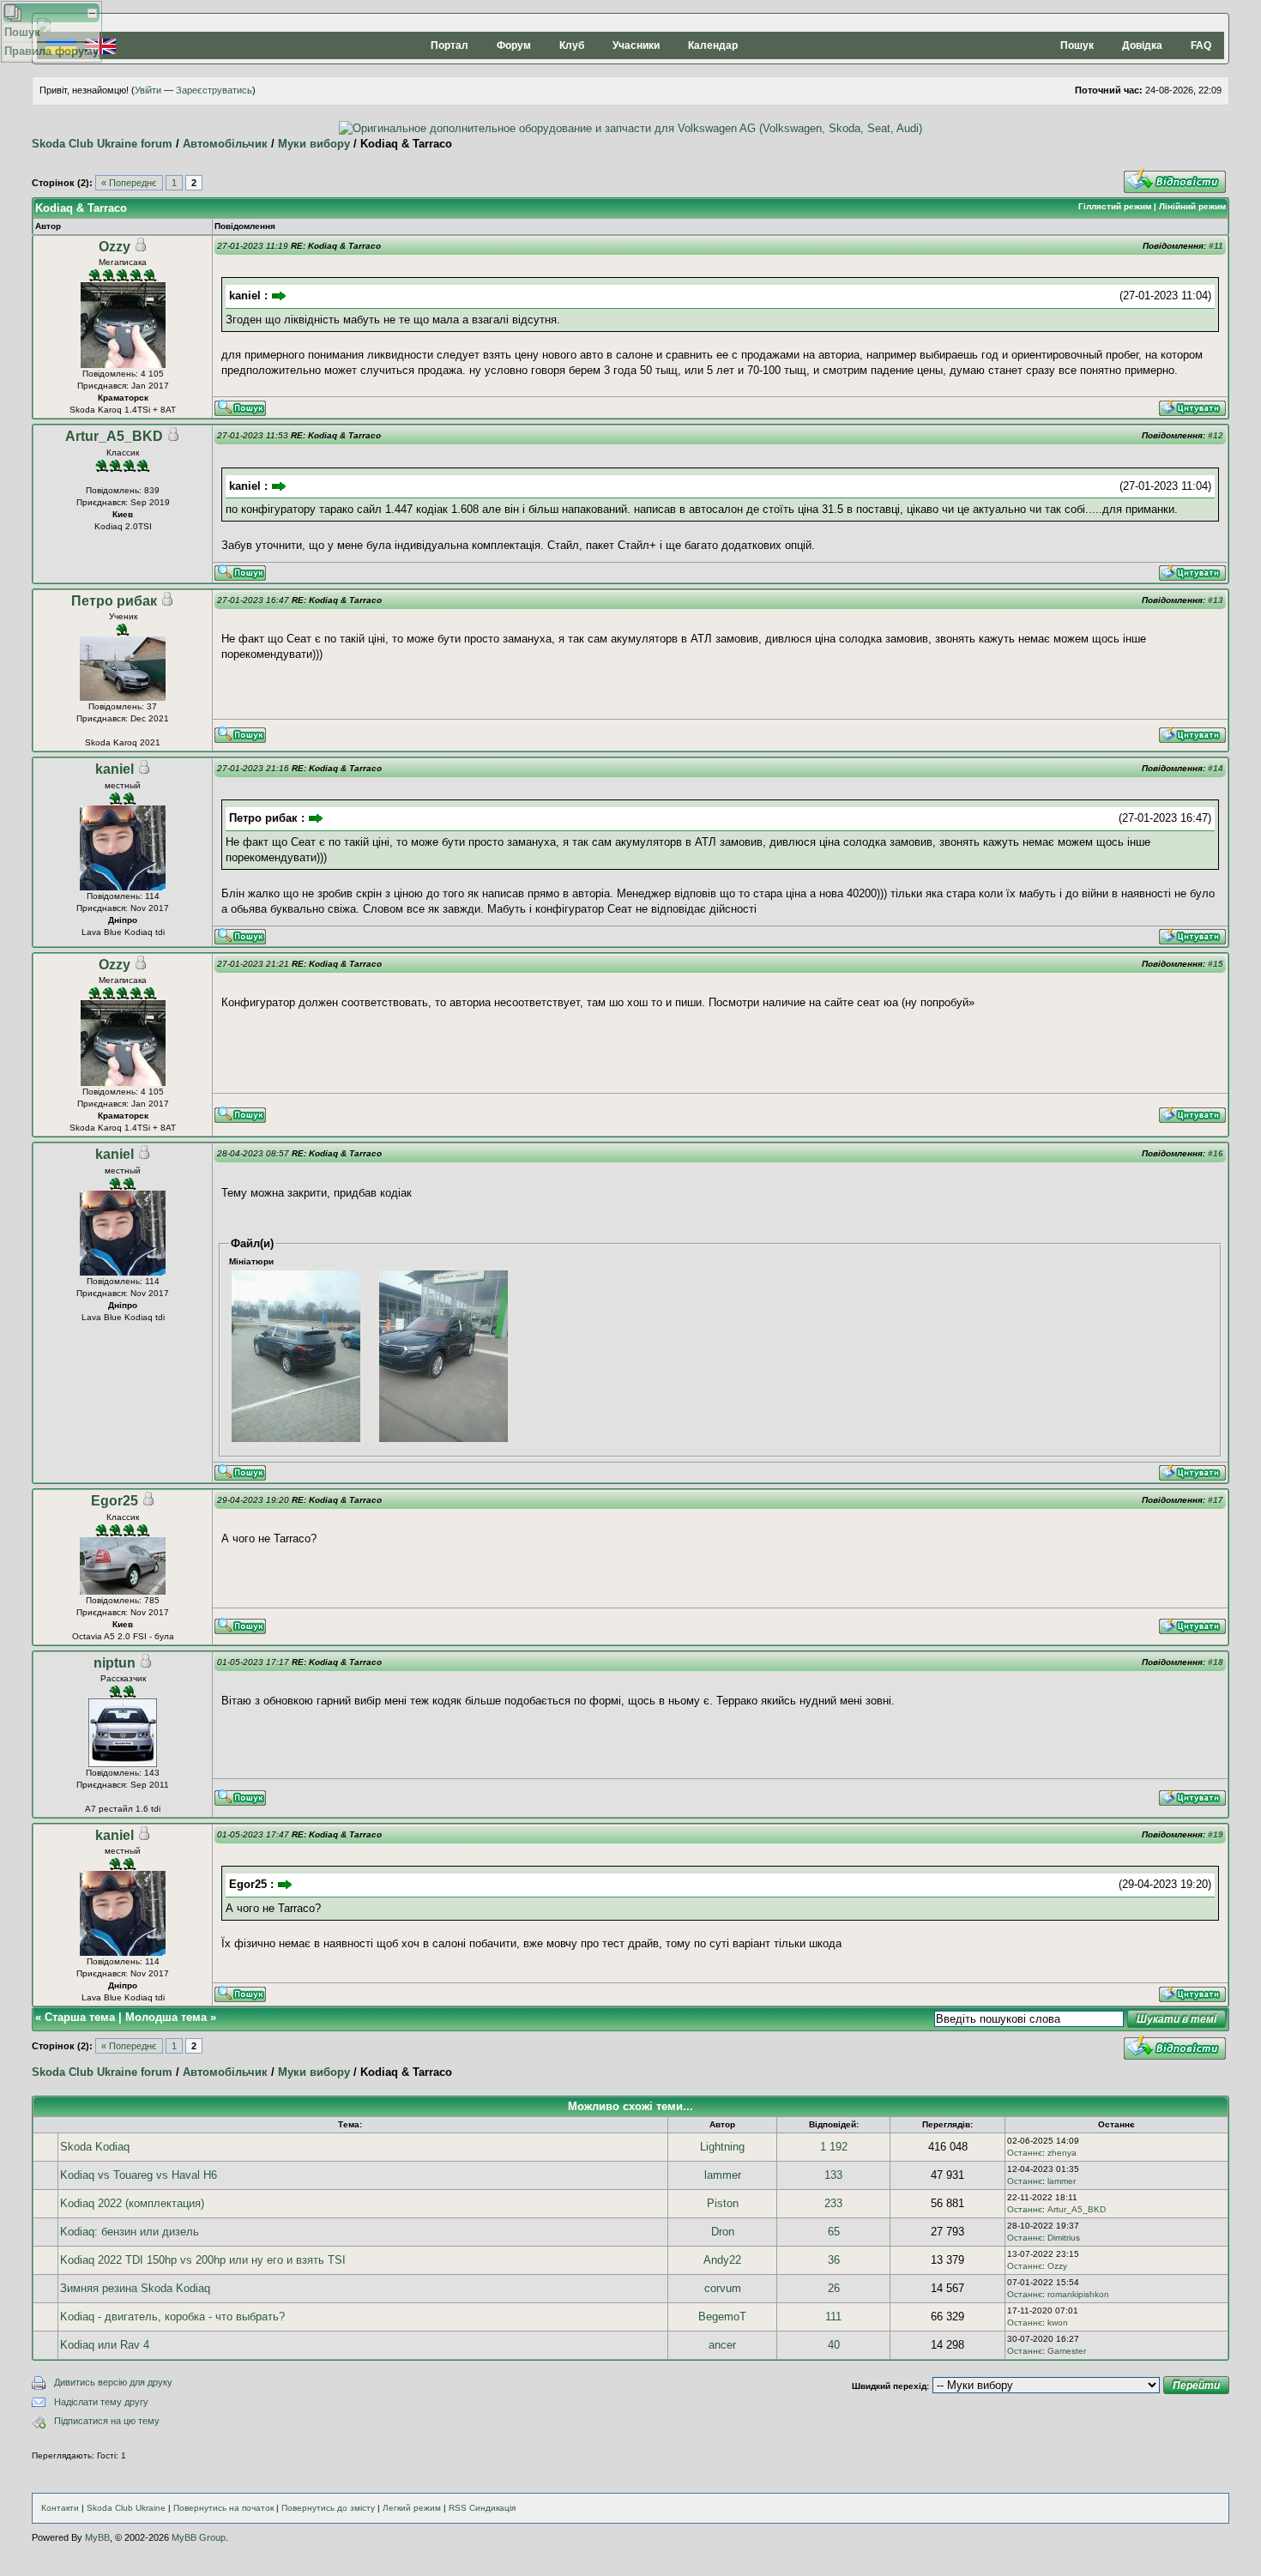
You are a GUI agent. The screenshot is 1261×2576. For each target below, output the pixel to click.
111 (833, 2317)
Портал (449, 45)
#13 (1216, 600)
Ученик (123, 616)
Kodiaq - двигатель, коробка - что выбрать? (172, 2317)
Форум (514, 45)
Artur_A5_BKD (114, 436)
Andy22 (722, 2260)
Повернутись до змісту (328, 2508)
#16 (1216, 1153)
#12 (1216, 435)
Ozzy (115, 247)
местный (123, 785)
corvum (723, 2288)
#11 (1216, 246)
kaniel (115, 769)
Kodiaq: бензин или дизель (130, 2232)
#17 (1216, 1500)
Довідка (1142, 45)
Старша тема (80, 2017)
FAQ (1201, 45)
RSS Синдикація (482, 2508)
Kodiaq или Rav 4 (105, 2345)
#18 (1216, 1662)
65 (834, 2232)
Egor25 (115, 1501)
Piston (723, 2203)
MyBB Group (199, 2537)
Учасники (636, 45)
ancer (722, 2345)
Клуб (572, 45)
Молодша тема (166, 2017)
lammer (723, 2175)
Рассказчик (123, 1678)
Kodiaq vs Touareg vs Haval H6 (139, 2175)
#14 (1216, 768)
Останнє (1025, 2153)
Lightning (722, 2147)
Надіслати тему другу (101, 2402)
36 (834, 2260)
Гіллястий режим (1115, 206)
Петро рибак (114, 601)
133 (833, 2175)
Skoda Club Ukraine (126, 2508)
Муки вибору (314, 144)
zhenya (1062, 2153)
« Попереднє (129, 183)
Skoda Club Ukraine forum (102, 144)
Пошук (1077, 45)
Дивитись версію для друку (113, 2382)
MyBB (97, 2537)
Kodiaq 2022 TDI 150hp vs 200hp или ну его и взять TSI (203, 2260)
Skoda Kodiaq (95, 2147)
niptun (115, 1663)
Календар (713, 45)
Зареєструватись (214, 90)
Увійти (148, 90)
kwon (1058, 2323)
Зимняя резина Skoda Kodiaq (135, 2288)
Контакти (60, 2508)
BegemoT (722, 2317)
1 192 (834, 2147)
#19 (1216, 1834)
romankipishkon (1078, 2294)
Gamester (1067, 2351)
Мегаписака (123, 262)
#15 (1216, 964)
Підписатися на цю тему (107, 2421)
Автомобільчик (225, 144)
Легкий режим (412, 2508)
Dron (723, 2232)
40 (834, 2345)
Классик (123, 452)
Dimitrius (1064, 2238)
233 (833, 2203)
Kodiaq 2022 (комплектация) (132, 2203)
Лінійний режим (1192, 206)
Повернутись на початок (223, 2508)
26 (834, 2288)
